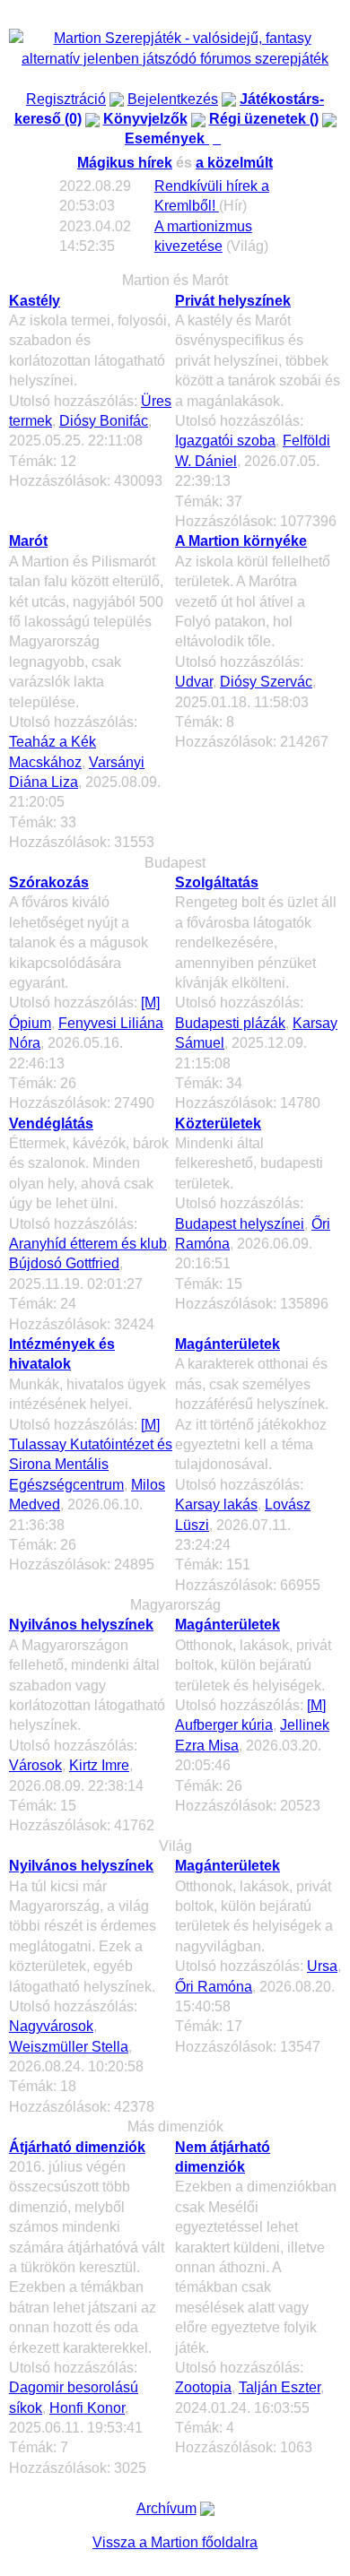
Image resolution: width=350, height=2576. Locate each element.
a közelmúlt (234, 163)
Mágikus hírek (125, 163)
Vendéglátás (51, 1124)
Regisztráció (66, 99)
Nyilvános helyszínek (81, 1625)
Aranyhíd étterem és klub (88, 1244)
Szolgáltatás (217, 882)
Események (175, 138)
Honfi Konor (87, 2408)
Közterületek (218, 1124)
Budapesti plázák (230, 1023)
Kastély (35, 301)
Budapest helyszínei (240, 1224)
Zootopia (203, 2387)
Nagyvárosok (51, 2026)
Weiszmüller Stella (69, 2047)
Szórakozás (49, 882)
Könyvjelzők (145, 119)
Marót (28, 541)
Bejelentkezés (173, 99)
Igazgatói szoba (225, 441)
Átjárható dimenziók (77, 2147)
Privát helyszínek (233, 301)
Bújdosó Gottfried (64, 1263)
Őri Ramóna (214, 1987)
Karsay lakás (216, 1504)
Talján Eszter (280, 2387)
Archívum (166, 2508)
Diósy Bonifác (104, 421)
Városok (35, 1765)
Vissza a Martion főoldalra (175, 2542)
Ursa (322, 1966)
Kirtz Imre (99, 1765)
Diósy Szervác (266, 682)
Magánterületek (227, 1344)
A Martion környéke (241, 541)
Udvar (194, 682)
